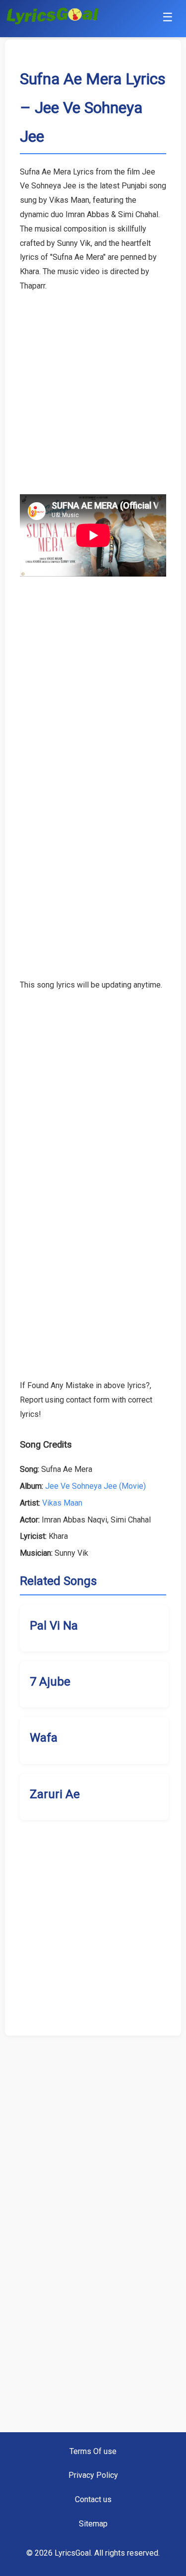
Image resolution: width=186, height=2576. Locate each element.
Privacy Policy (93, 2475)
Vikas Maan (62, 1503)
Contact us (93, 2499)
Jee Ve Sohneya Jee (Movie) (95, 1486)
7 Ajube (50, 1682)
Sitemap (93, 2524)
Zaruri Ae (55, 1794)
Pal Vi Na (54, 1626)
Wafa (44, 1738)
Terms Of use (93, 2451)
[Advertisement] (93, 386)
